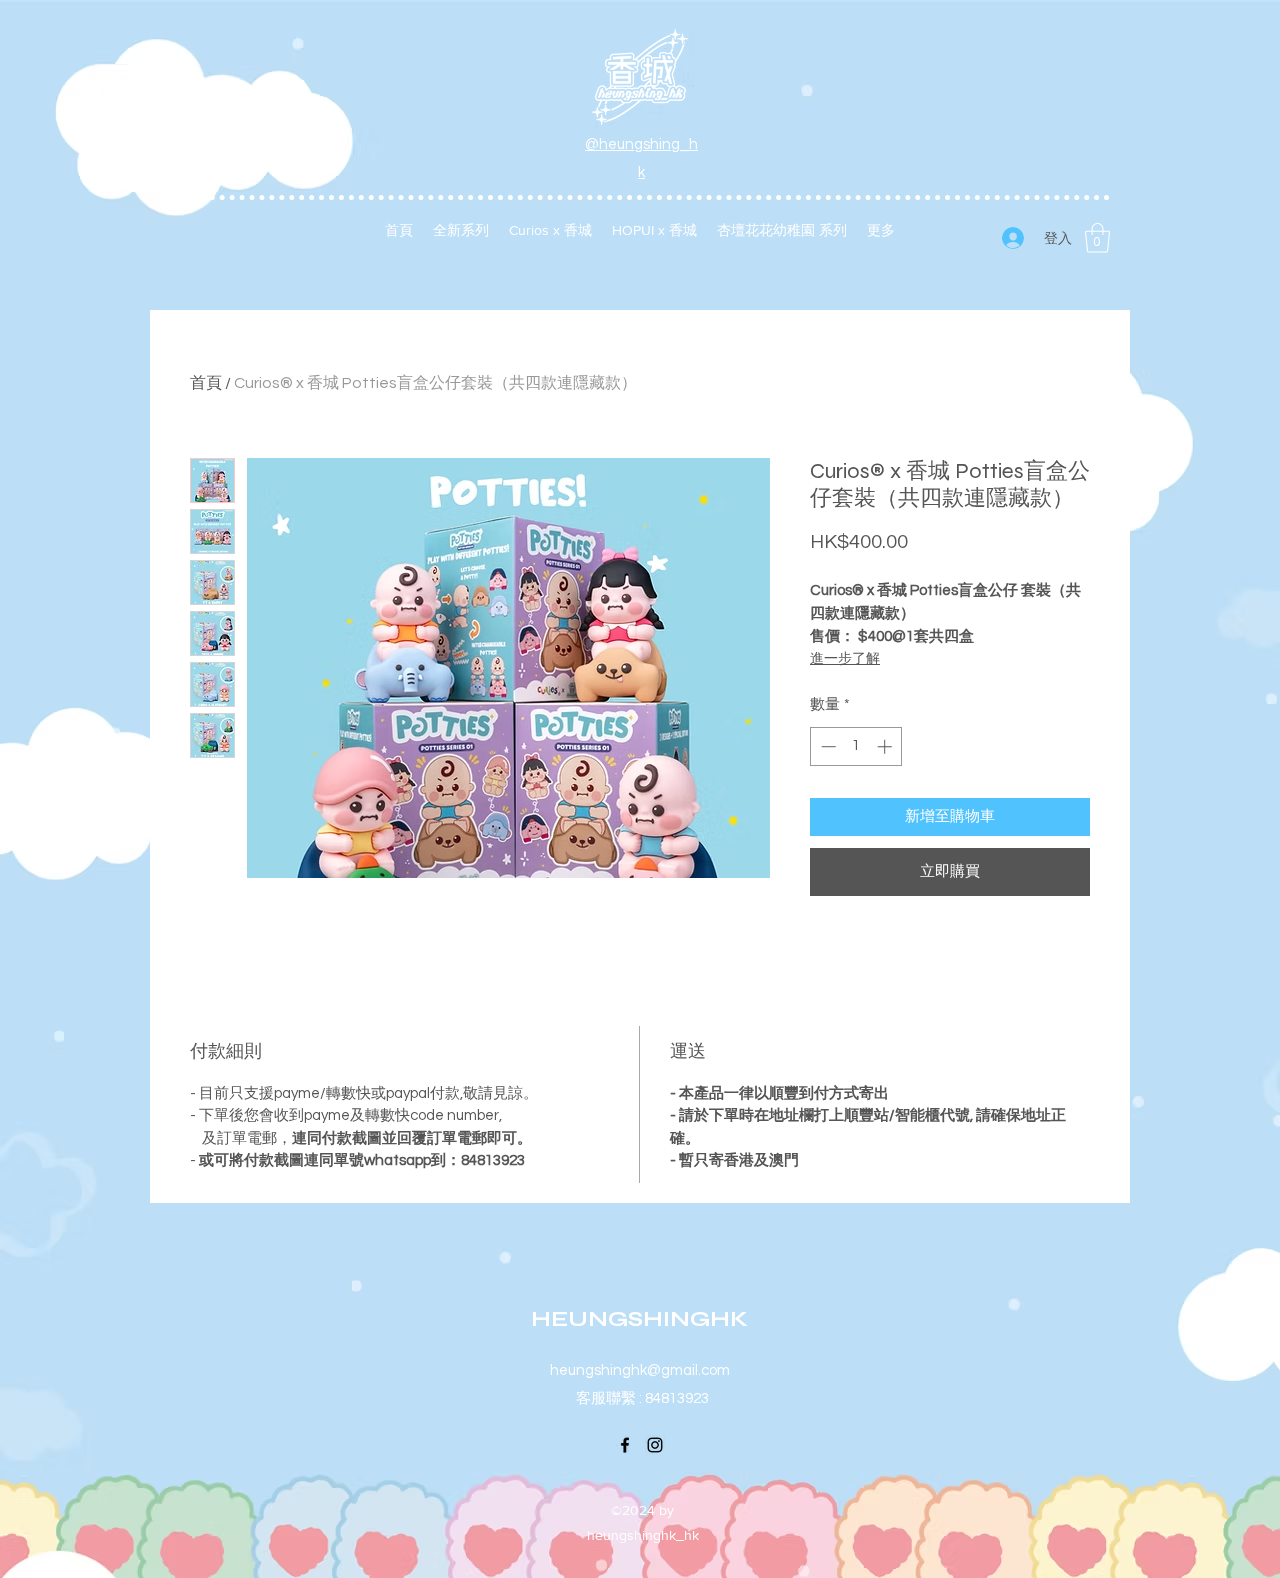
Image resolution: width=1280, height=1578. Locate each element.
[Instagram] (655, 1445)
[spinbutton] (856, 746)
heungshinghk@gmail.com (640, 1370)
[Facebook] (625, 1445)
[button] (1097, 238)
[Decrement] (826, 746)
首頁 (206, 383)
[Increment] (886, 746)
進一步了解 (845, 659)
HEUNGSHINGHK (639, 1319)
